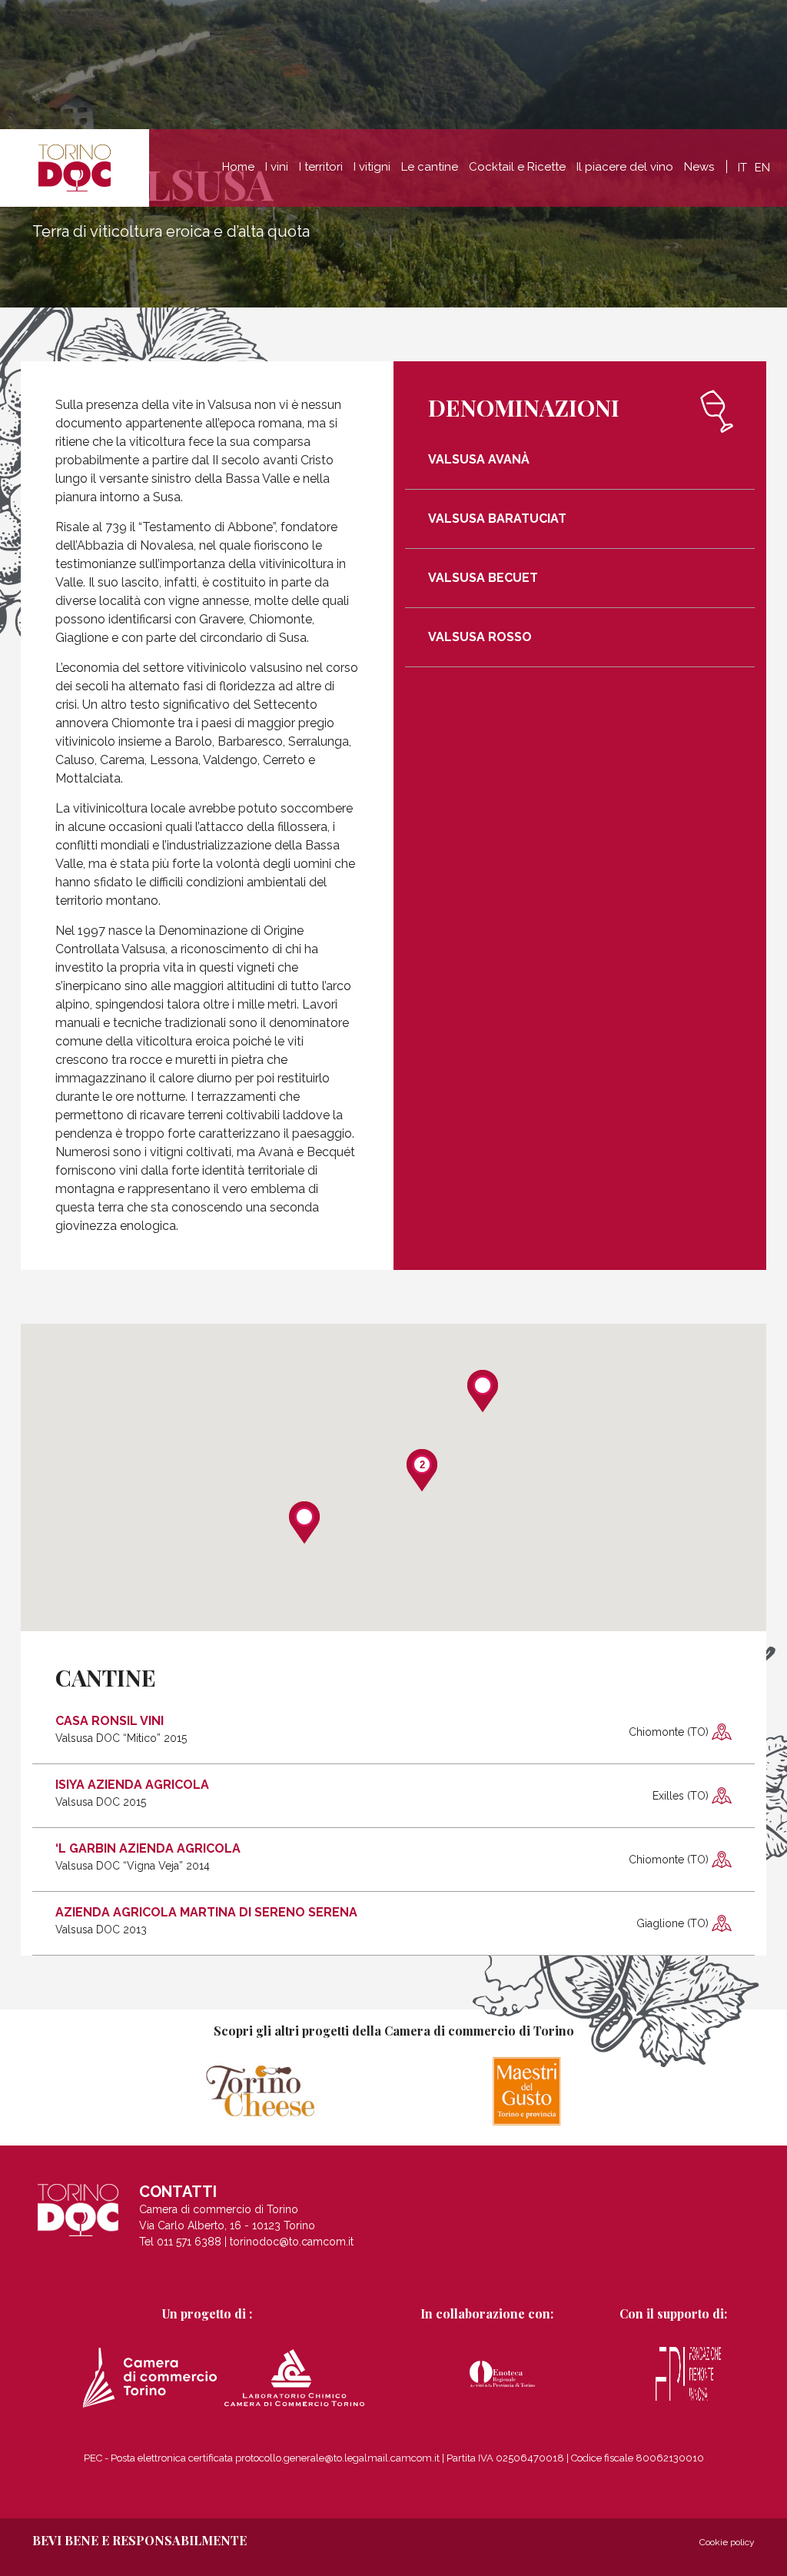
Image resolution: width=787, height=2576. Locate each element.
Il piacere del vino (625, 167)
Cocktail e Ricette (517, 167)
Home (238, 167)
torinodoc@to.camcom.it (292, 2242)
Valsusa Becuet (483, 578)
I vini (277, 167)
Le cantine (430, 167)
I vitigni (372, 167)
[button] (304, 1522)
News (699, 167)
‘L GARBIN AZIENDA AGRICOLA (148, 1857)
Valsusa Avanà (479, 460)
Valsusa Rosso (480, 637)
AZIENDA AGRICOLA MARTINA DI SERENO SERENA (206, 1921)
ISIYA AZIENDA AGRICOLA (132, 1793)
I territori (321, 167)
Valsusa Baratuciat (497, 519)
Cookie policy (727, 2542)
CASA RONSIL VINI (121, 1730)
